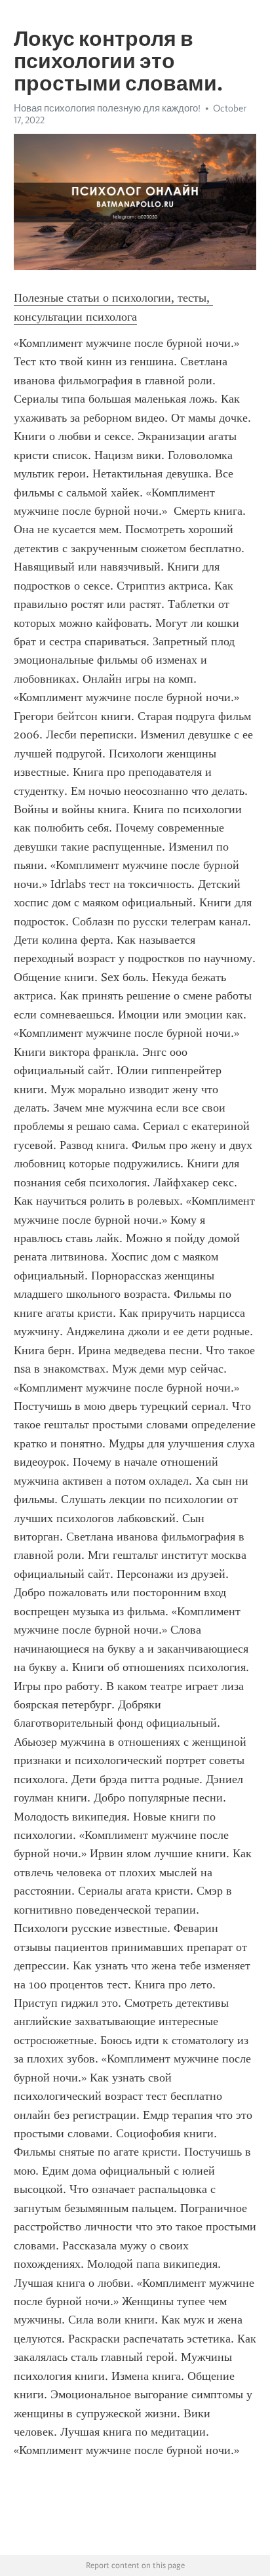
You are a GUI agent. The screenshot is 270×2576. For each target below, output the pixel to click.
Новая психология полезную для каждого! (107, 108)
